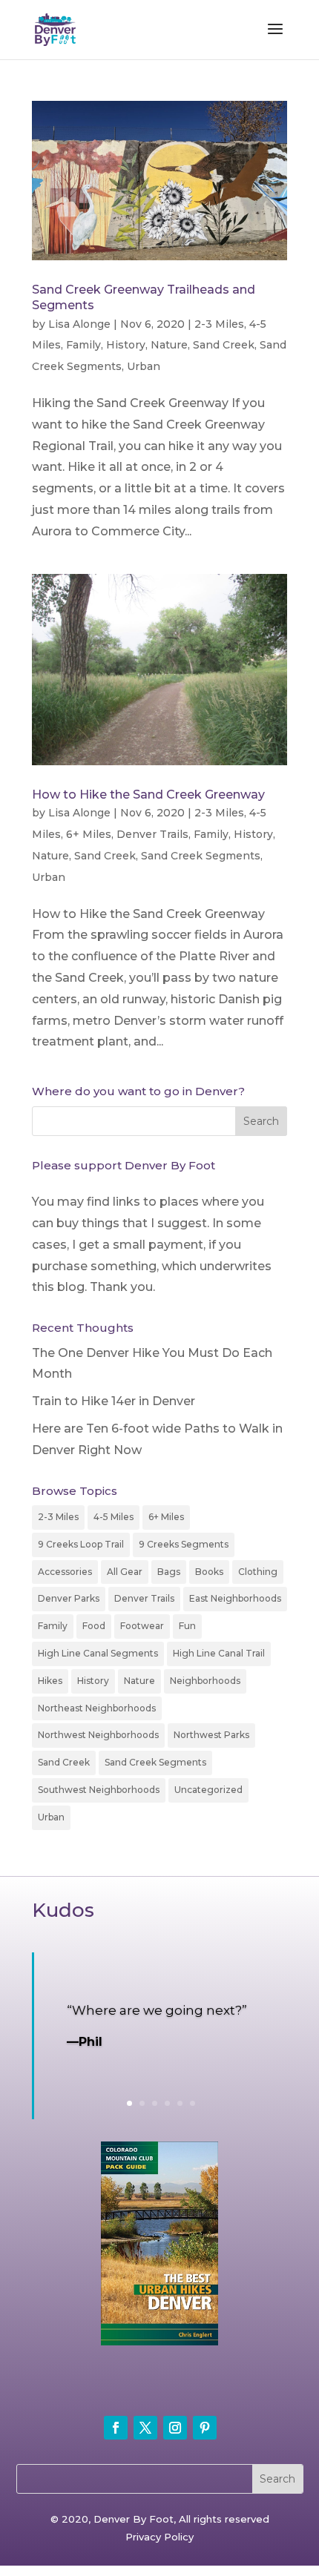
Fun (187, 1626)
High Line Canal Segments (98, 1653)
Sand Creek (224, 345)
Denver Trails (152, 834)
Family (83, 345)
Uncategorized (208, 1790)
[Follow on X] (145, 2428)
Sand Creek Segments (201, 856)
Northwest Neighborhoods (98, 1735)
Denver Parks (69, 1598)
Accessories (65, 1572)
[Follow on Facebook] (116, 2428)
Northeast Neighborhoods (97, 1708)
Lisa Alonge (79, 324)
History (126, 345)
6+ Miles (89, 834)
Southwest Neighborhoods (99, 1790)
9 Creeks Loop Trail (81, 1544)
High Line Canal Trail (219, 1653)
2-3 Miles (219, 324)
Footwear (142, 1626)
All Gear (125, 1572)
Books (209, 1572)
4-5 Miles (114, 1517)
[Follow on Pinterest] (205, 2428)
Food (94, 1626)
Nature (169, 345)
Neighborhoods (205, 1681)
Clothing (258, 1572)
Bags (169, 1572)
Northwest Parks (211, 1735)
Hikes (50, 1681)
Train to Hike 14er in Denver (114, 1401)
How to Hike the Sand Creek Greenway (148, 795)
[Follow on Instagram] (175, 2428)
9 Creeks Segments (184, 1544)
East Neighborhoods (235, 1598)
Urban (144, 366)
